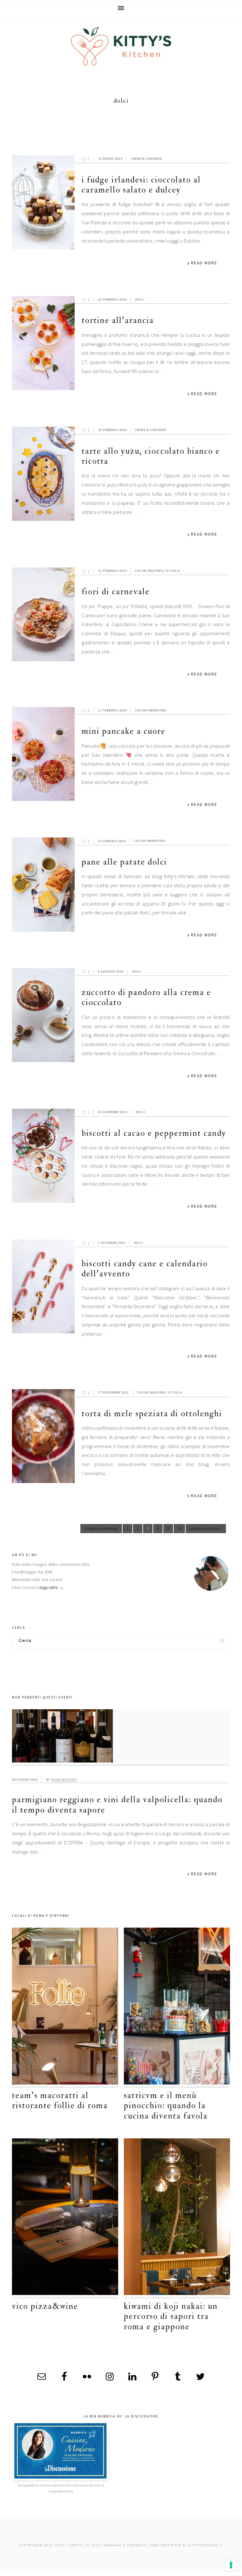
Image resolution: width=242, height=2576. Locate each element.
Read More (204, 263)
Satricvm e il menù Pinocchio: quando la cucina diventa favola (166, 2106)
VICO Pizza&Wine (45, 2306)
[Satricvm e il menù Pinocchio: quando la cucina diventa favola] (177, 2007)
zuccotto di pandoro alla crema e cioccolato (146, 997)
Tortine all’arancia (118, 320)
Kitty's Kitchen (121, 46)
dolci (140, 299)
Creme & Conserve (146, 159)
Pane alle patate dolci (124, 862)
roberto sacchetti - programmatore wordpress (220, 2574)
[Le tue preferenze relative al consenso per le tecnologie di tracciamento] (231, 2565)
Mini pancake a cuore (124, 731)
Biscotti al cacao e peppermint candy (154, 1133)
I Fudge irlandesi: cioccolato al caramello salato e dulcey (141, 185)
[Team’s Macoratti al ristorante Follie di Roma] (65, 2007)
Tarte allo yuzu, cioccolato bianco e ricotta (151, 456)
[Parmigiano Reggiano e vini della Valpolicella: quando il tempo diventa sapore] (121, 1737)
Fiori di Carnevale (116, 592)
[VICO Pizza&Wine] (65, 2218)
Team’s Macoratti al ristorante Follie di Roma (60, 2100)
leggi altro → (52, 1587)
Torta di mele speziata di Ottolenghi (152, 1414)
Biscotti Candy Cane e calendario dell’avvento (145, 1269)
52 (181, 1530)
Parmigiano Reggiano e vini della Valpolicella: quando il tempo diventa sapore (117, 1805)
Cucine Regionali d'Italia (158, 571)
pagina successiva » (206, 1530)
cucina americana (151, 710)
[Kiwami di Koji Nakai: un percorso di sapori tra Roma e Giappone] (177, 2218)
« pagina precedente (101, 1530)
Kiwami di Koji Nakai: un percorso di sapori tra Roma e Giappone (171, 2316)
